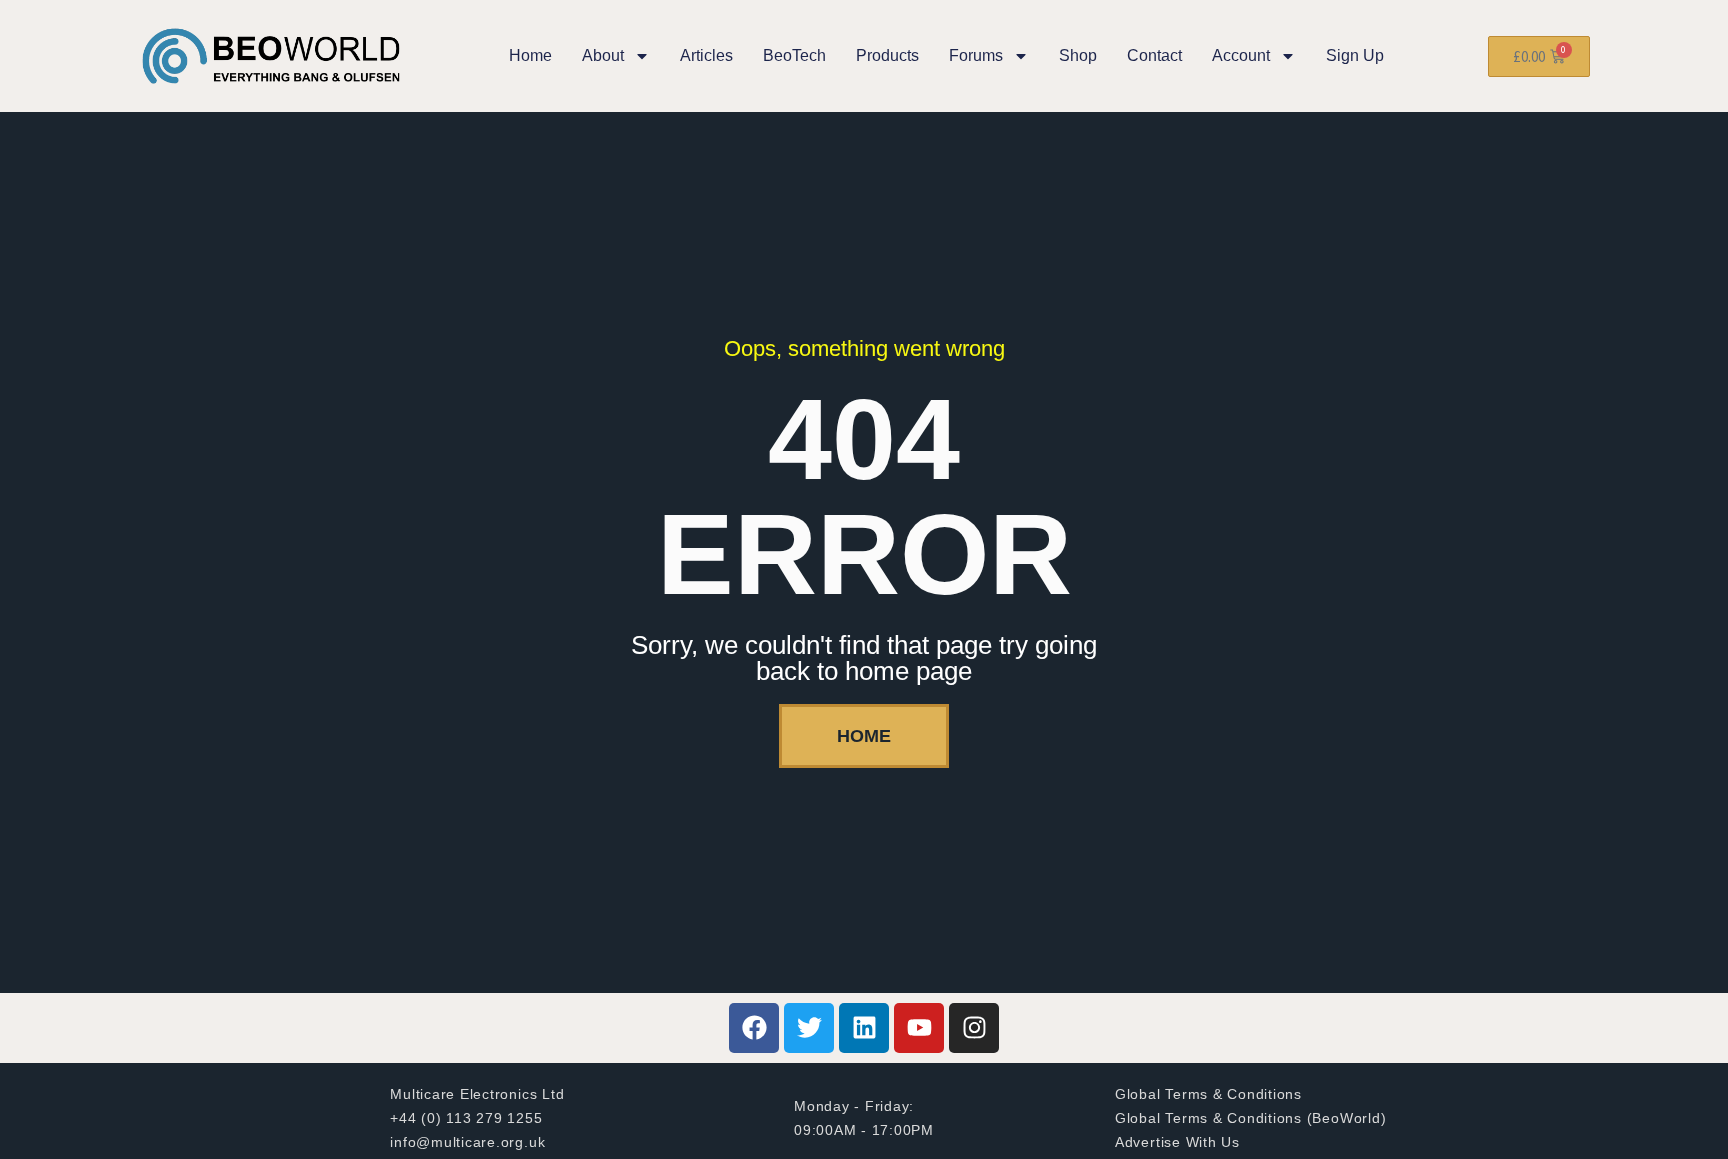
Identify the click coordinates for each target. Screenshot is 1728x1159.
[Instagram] (974, 1028)
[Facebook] (754, 1028)
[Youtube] (919, 1028)
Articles (706, 55)
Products (887, 55)
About (603, 55)
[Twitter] (809, 1028)
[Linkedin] (864, 1028)
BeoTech (794, 55)
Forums (976, 55)
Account (1241, 55)
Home (530, 55)
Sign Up (1355, 55)
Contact (1154, 55)
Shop (1078, 55)
